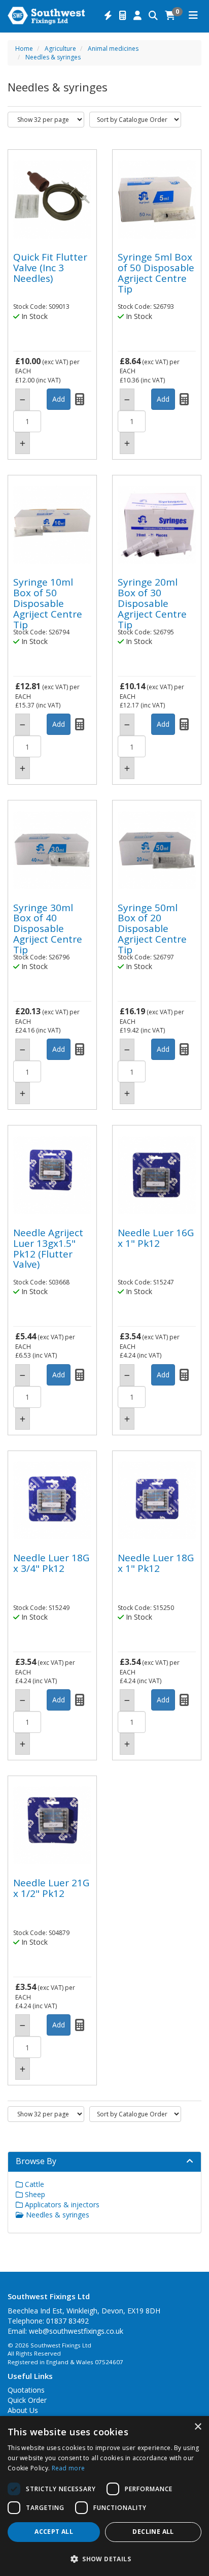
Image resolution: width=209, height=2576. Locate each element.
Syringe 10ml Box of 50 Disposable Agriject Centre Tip (48, 603)
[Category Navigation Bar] (193, 16)
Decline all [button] (153, 2532)
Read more (68, 2468)
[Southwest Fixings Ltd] (46, 15)
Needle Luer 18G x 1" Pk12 (156, 1563)
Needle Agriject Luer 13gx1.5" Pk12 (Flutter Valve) (48, 1249)
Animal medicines (113, 49)
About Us (23, 2410)
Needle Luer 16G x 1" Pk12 (156, 1238)
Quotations (26, 2390)
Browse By (36, 2161)
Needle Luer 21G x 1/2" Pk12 (51, 1888)
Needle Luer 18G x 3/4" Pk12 (51, 1563)
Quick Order (27, 2400)
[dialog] (104, 2496)
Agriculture (60, 49)
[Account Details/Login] (137, 16)
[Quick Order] (108, 16)
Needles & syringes (53, 57)
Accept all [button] (54, 2532)
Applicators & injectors (61, 2204)
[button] (104, 2558)
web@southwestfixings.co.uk (76, 2331)
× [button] (198, 2427)
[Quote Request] (123, 16)
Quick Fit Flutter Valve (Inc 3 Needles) (50, 268)
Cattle (33, 2184)
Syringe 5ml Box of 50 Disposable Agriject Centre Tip (156, 273)
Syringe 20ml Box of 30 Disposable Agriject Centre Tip (152, 603)
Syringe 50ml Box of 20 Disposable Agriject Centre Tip (152, 929)
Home (24, 49)
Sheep (34, 2194)
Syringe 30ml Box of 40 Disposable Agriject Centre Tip (48, 929)
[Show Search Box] (153, 16)
